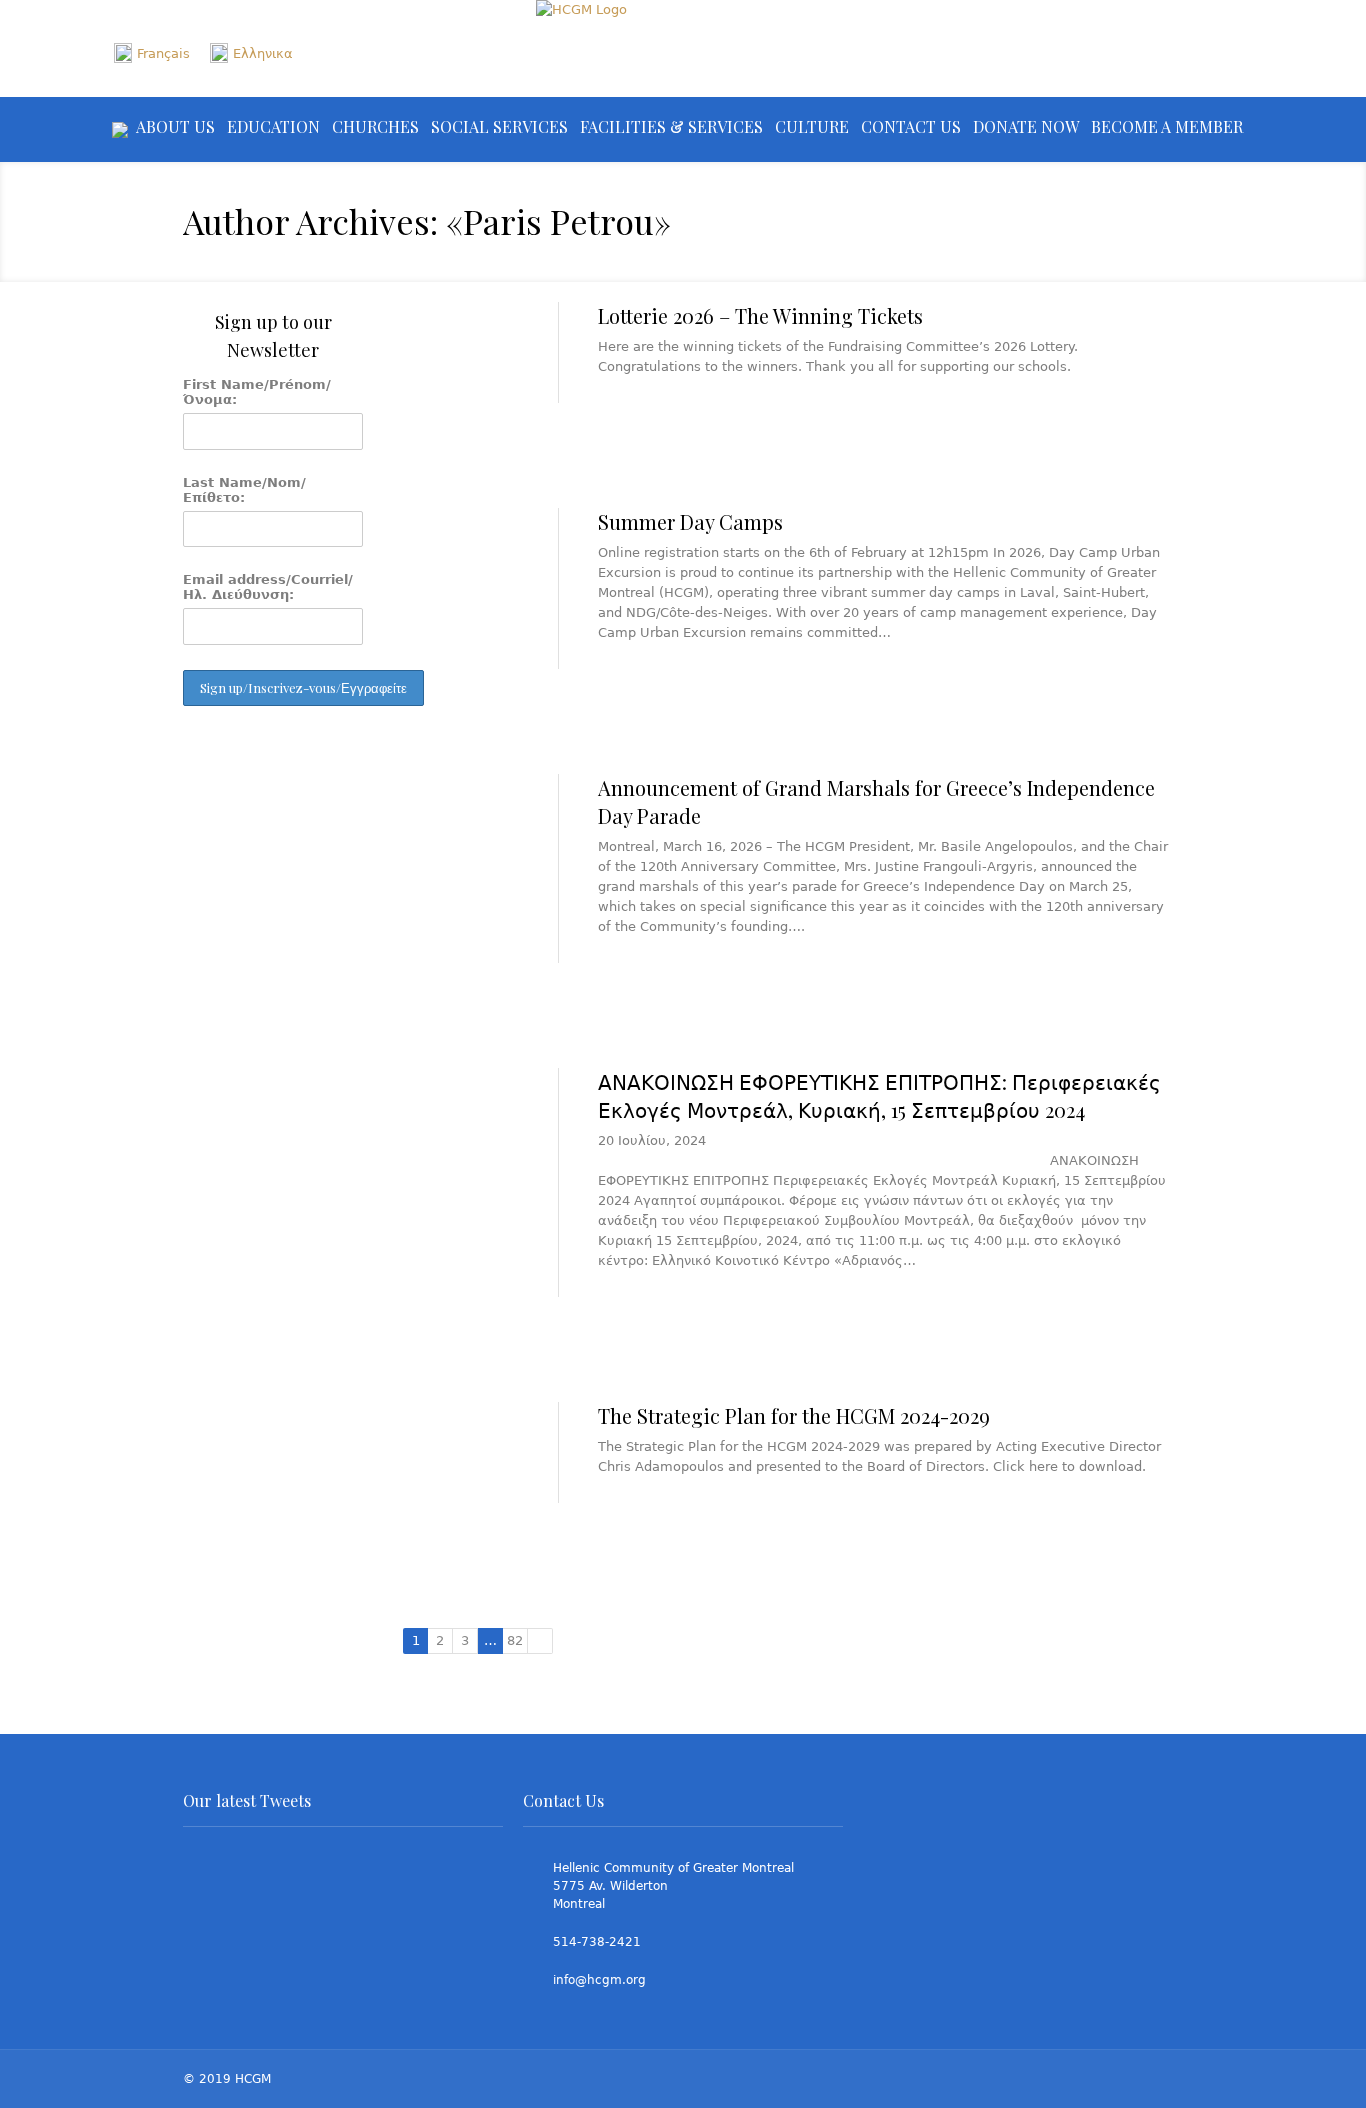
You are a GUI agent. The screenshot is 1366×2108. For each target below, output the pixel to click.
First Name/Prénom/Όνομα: (257, 392)
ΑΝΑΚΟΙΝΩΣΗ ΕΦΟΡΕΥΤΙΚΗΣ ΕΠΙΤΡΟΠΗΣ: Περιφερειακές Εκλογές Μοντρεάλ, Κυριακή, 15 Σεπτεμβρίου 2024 (879, 1095)
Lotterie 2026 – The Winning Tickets (760, 315)
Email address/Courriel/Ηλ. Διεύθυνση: (268, 587)
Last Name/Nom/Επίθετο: (244, 490)
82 (515, 1640)
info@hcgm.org (599, 1980)
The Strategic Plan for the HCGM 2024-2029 (794, 1415)
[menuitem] (152, 53)
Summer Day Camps (690, 521)
